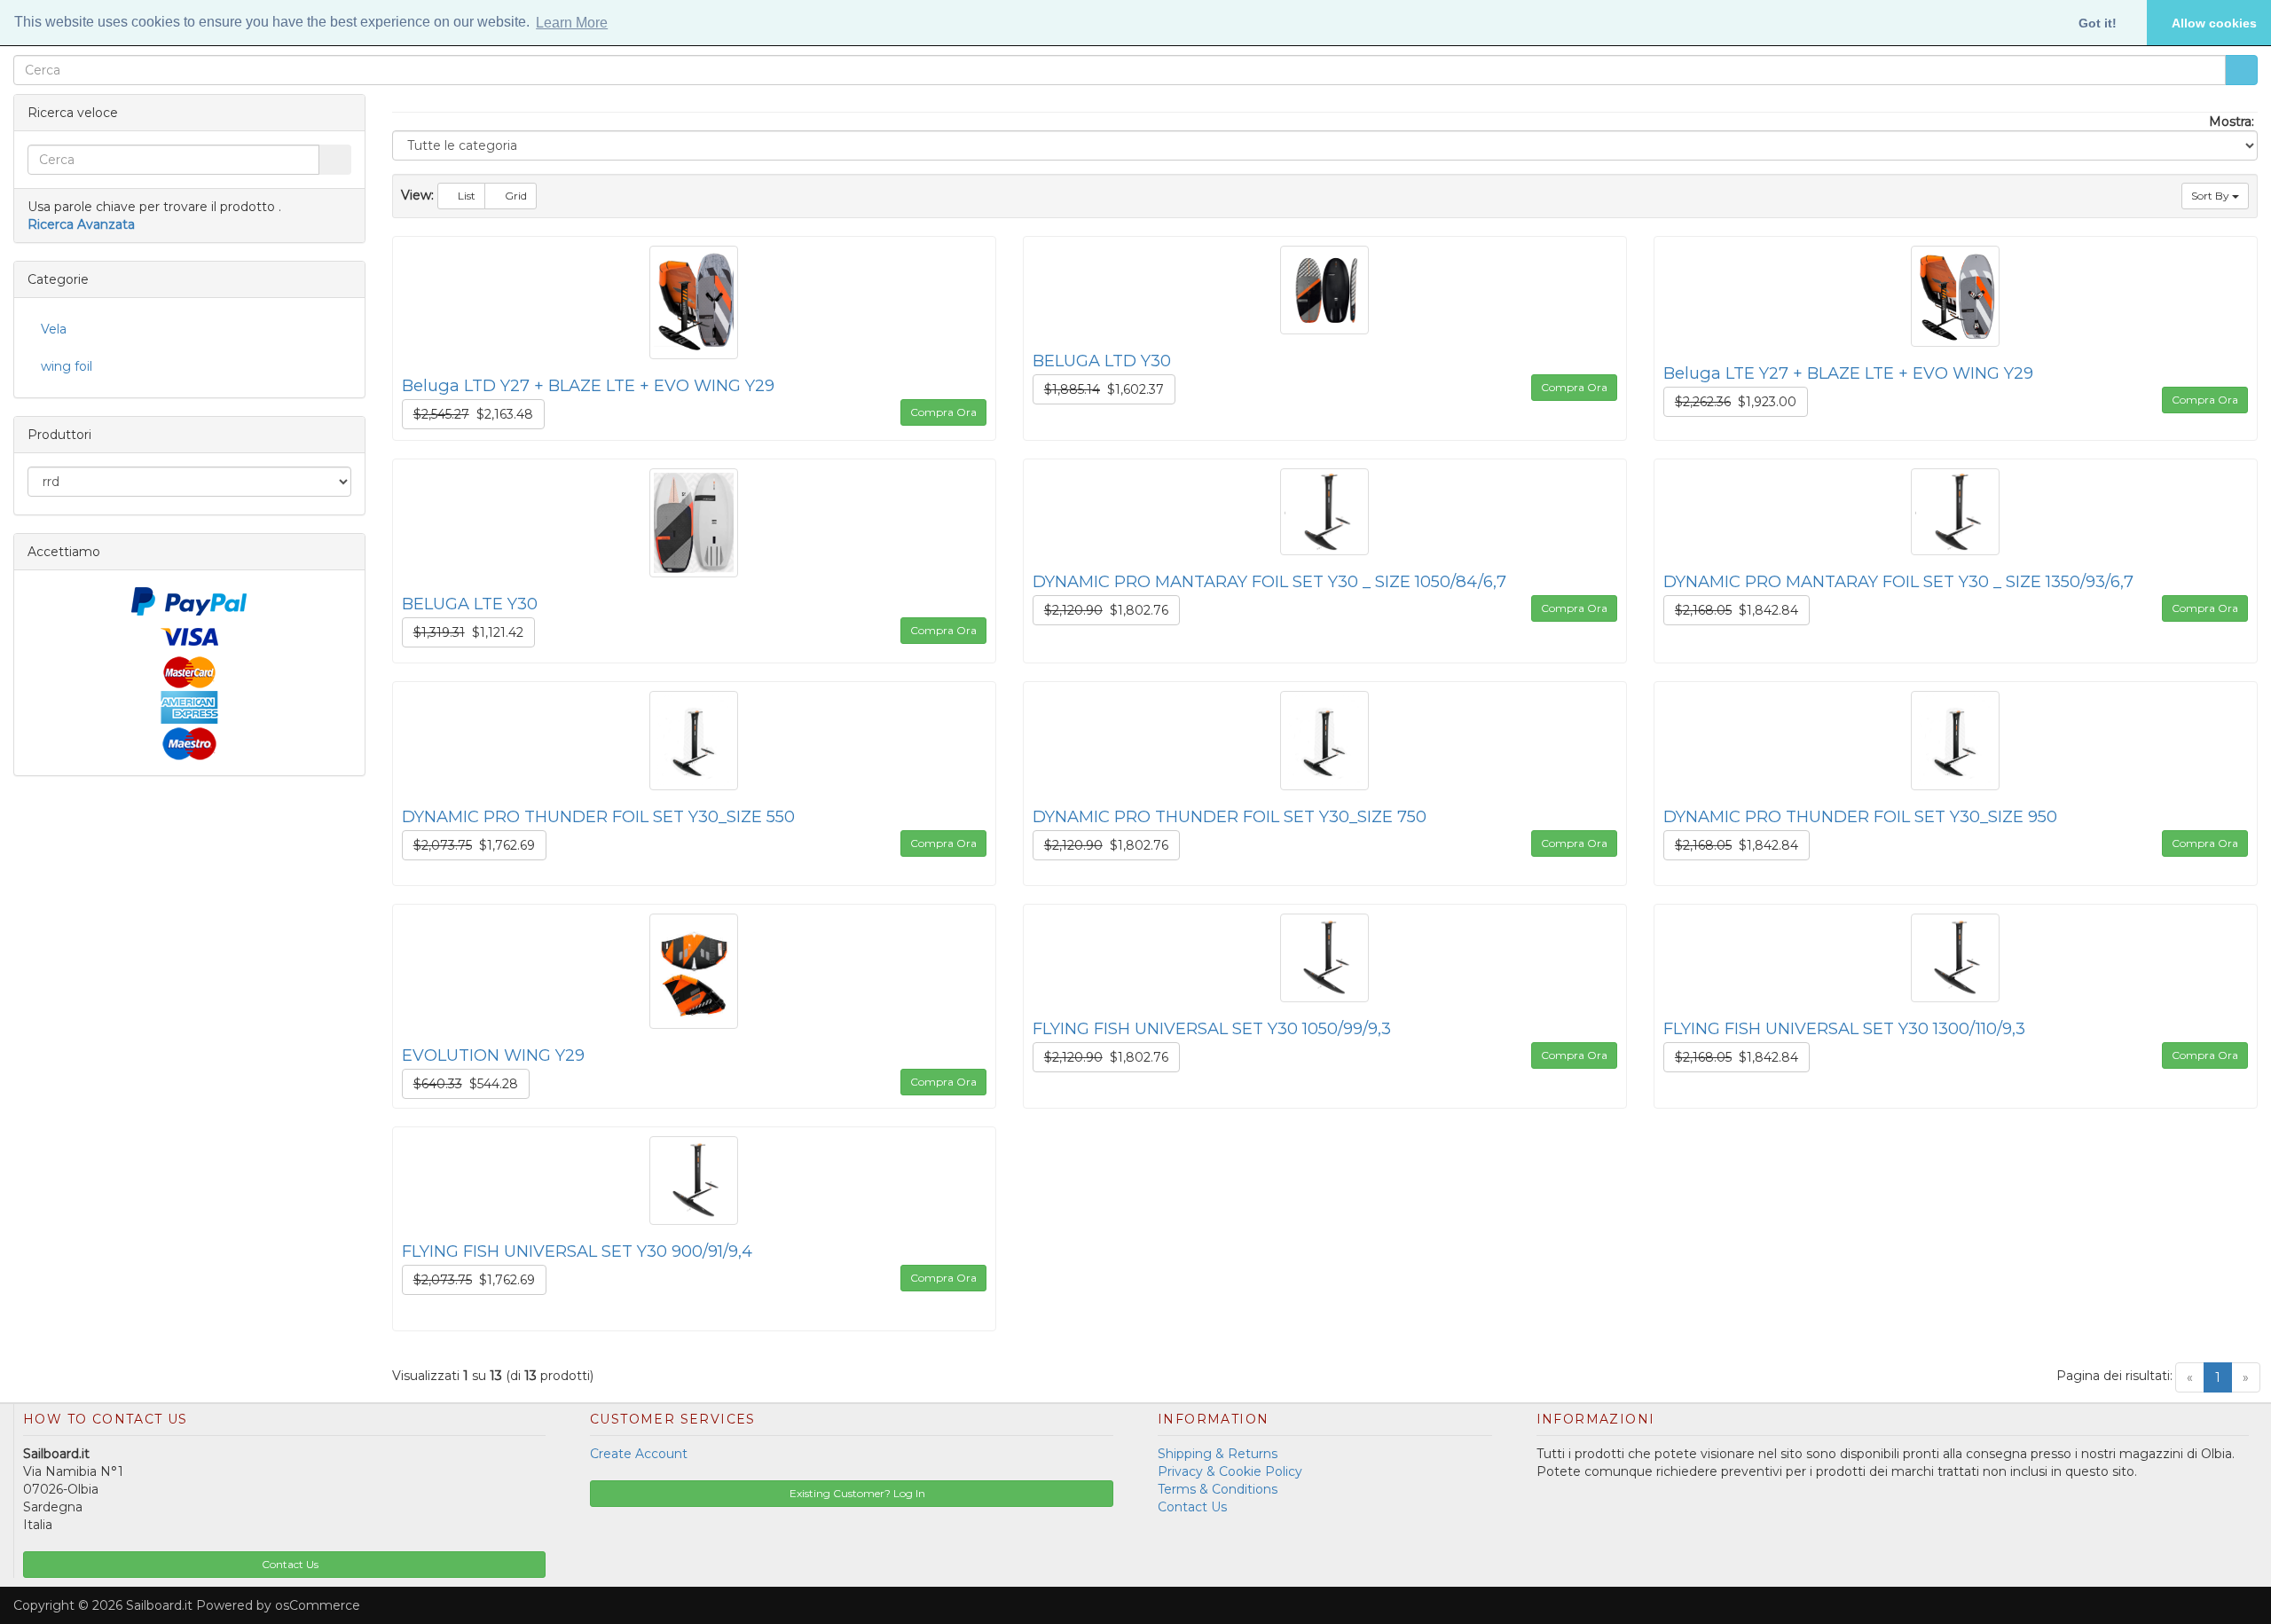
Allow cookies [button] (2214, 23)
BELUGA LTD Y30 (1102, 361)
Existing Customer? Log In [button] (856, 1493)
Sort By (2212, 196)
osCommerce (318, 1605)
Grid (515, 196)
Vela (54, 329)
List (465, 196)
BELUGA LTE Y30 (470, 604)
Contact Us (1192, 1507)
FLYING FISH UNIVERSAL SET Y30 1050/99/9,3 (1212, 1028)
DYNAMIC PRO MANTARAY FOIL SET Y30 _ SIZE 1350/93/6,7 (1898, 581)
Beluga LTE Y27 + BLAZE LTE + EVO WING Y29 (1848, 373)
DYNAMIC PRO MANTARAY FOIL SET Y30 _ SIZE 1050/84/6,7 (1269, 581)
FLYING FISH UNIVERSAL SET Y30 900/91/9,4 (577, 1251)
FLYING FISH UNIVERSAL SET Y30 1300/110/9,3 (1844, 1028)
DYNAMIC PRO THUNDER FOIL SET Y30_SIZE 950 (1860, 816)
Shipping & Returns (1218, 1454)
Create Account (639, 1454)
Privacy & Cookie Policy (1230, 1471)
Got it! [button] (2098, 23)
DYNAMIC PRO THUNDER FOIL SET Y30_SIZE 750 (1230, 816)
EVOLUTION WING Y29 (493, 1055)
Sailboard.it (159, 1605)
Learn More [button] (572, 23)
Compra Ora (943, 412)
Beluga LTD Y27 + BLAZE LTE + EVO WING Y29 (588, 385)
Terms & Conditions (1218, 1489)
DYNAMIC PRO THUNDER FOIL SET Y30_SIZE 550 (598, 816)
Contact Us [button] (289, 1564)
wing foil (67, 366)
